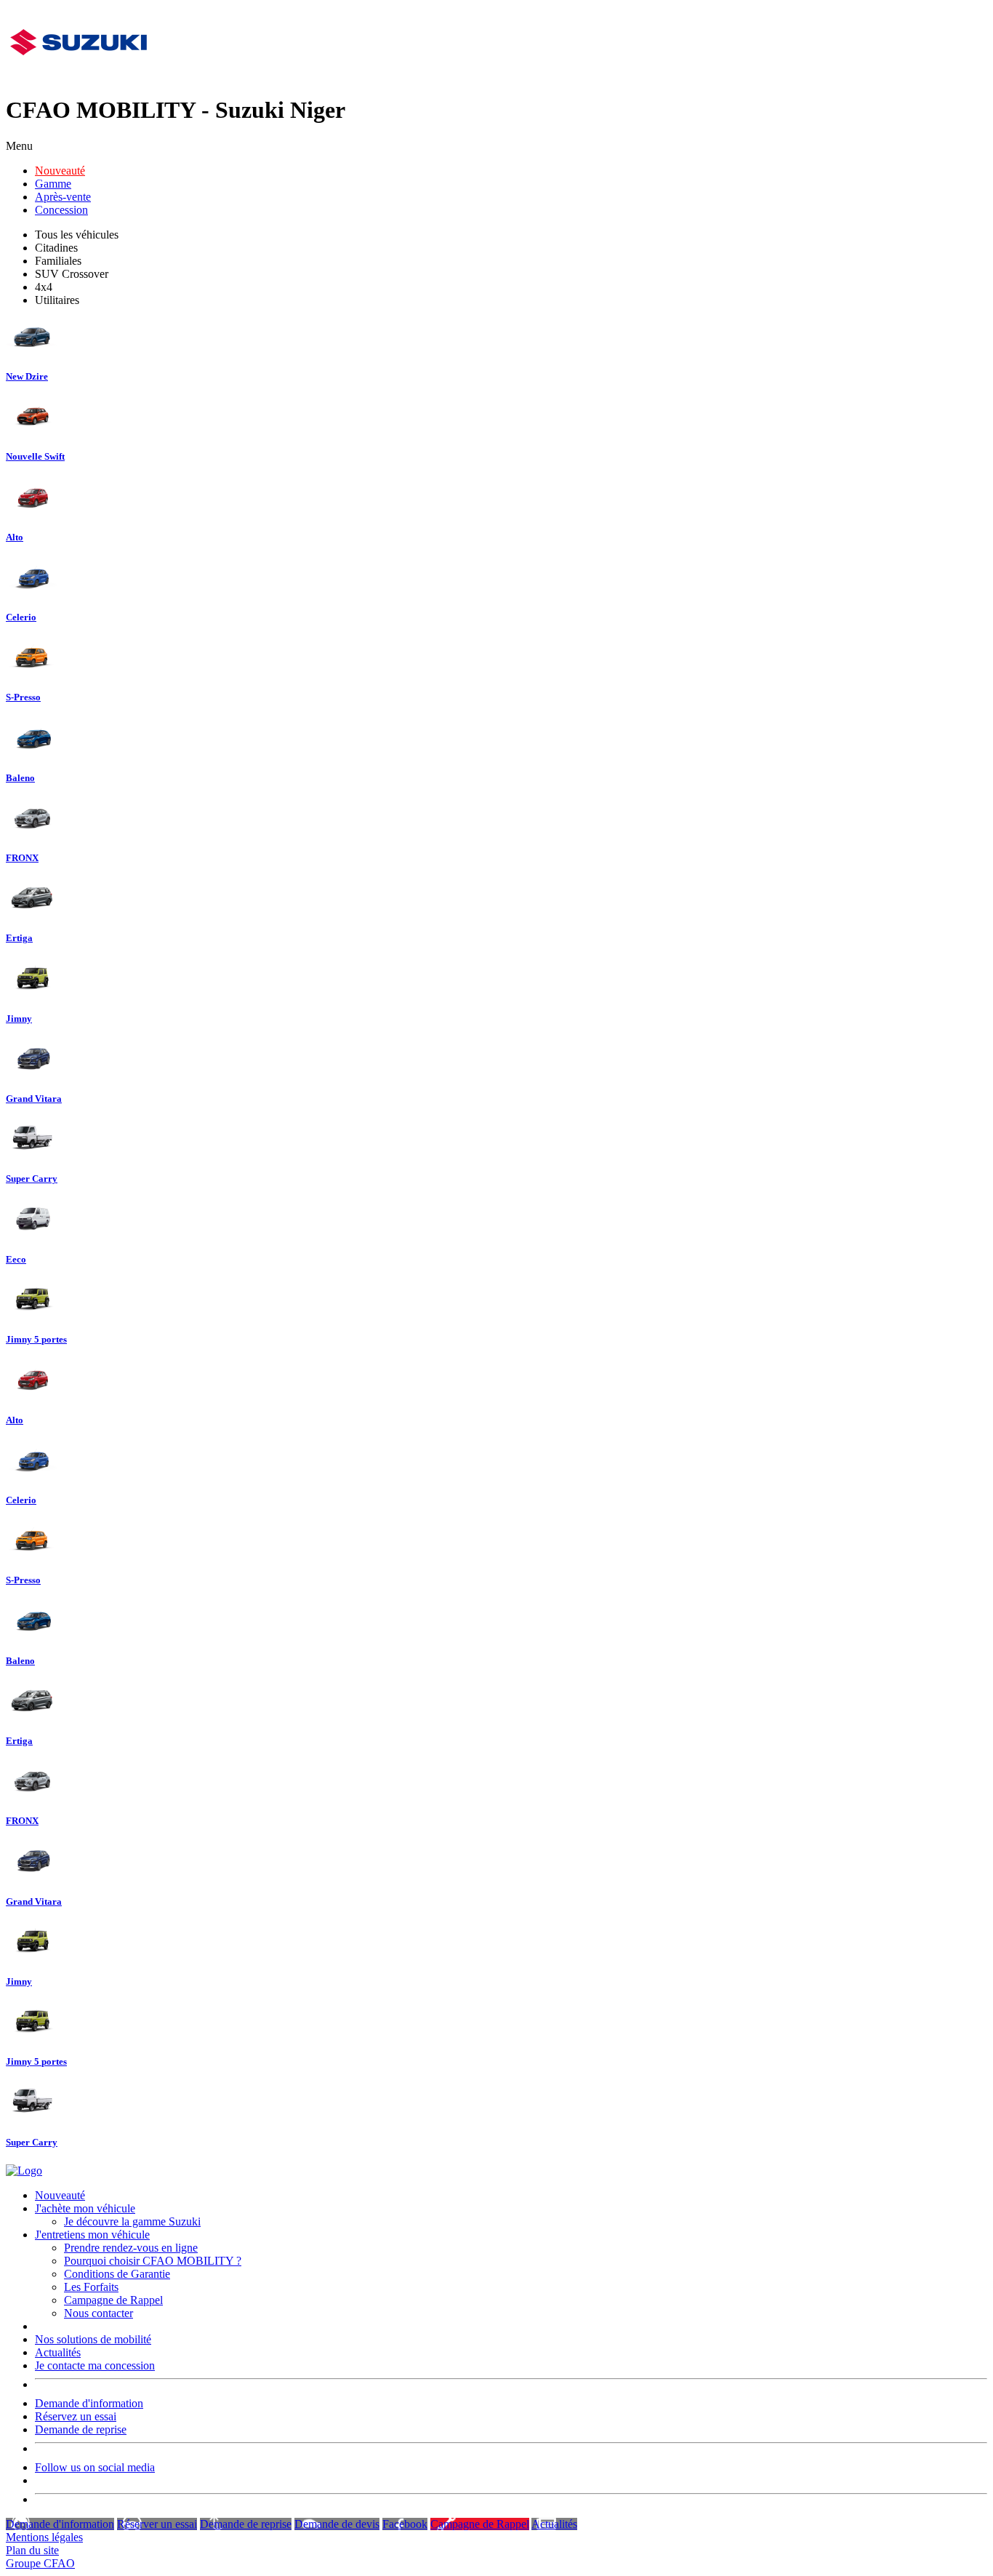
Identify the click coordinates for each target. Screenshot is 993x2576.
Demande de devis (337, 2524)
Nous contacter (99, 2313)
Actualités (58, 2352)
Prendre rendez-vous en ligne (131, 2248)
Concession (61, 210)
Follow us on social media (95, 2467)
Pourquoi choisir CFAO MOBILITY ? (153, 2261)
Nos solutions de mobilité (93, 2339)
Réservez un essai (76, 2416)
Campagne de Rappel (113, 2300)
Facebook (405, 2524)
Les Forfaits (91, 2287)
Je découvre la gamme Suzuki (132, 2221)
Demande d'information (89, 2403)
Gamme (53, 184)
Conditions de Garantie (117, 2274)
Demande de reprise (81, 2429)
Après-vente (63, 197)
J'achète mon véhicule (85, 2208)
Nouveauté (60, 171)
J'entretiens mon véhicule (92, 2235)
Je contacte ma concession (95, 2365)
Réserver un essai (157, 2524)
